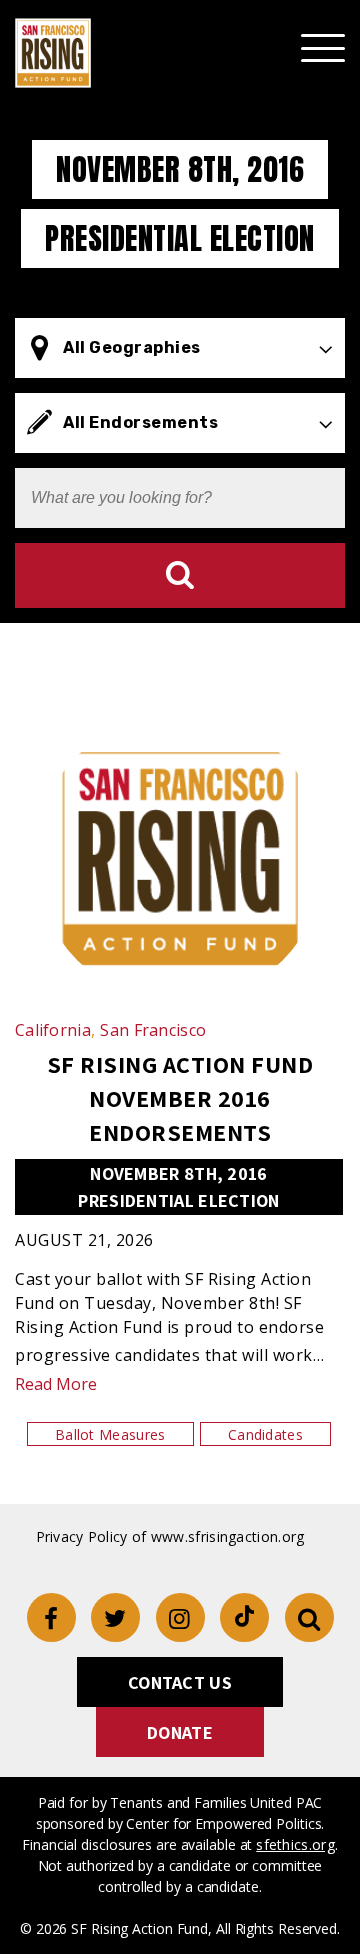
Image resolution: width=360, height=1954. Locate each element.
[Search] (180, 575)
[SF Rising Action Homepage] (53, 53)
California (55, 1030)
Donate (180, 1732)
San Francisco (153, 1030)
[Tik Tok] (244, 1617)
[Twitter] (115, 1617)
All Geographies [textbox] (132, 347)
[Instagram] (180, 1617)
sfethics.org (295, 1844)
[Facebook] (51, 1617)
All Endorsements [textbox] (140, 422)
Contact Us (180, 1682)
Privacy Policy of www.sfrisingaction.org (170, 1536)
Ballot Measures (110, 1434)
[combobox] (180, 348)
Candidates (265, 1434)
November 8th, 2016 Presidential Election (178, 1187)
